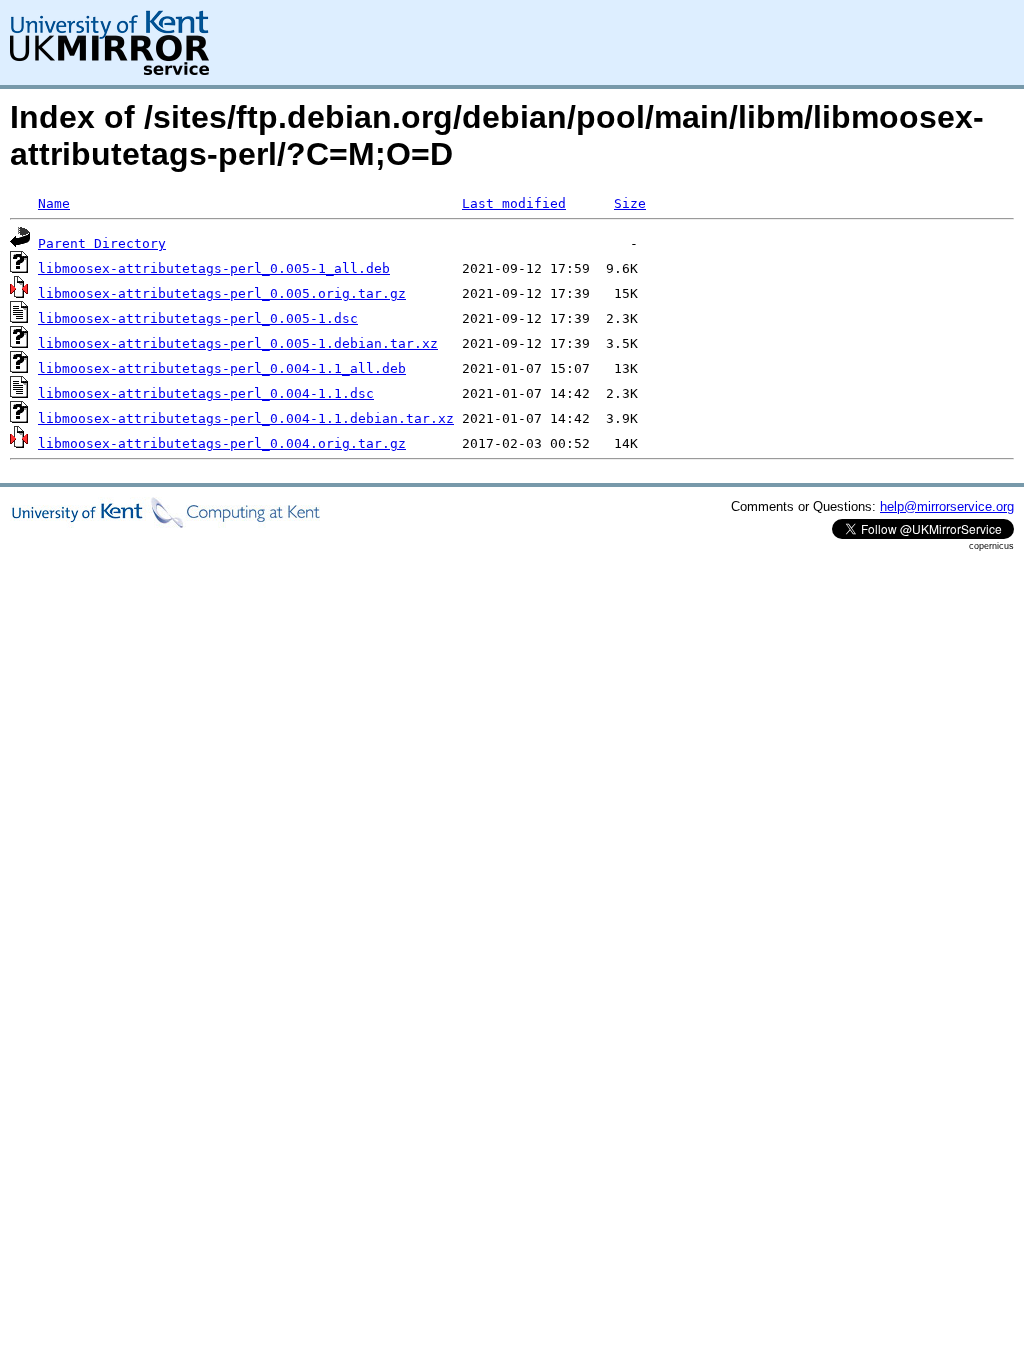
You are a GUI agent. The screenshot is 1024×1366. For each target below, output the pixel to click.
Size (630, 203)
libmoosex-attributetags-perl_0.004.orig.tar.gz (222, 443)
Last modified (514, 203)
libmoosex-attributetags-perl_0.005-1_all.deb (214, 268)
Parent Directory (102, 243)
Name (54, 203)
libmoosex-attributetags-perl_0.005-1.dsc (198, 318)
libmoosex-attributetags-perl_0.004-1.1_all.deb (222, 368)
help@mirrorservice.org (947, 506)
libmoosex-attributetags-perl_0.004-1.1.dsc (206, 393)
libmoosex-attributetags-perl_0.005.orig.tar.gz (222, 293)
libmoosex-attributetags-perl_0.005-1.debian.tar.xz (238, 343)
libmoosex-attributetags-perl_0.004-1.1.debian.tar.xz (246, 418)
